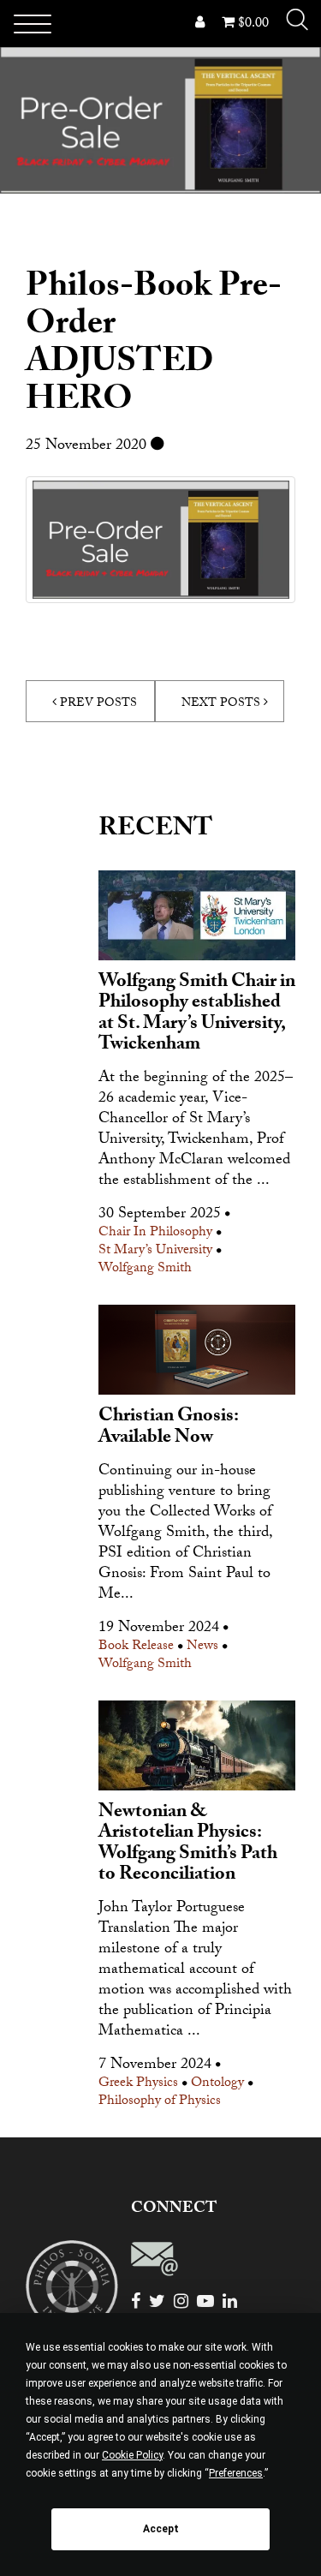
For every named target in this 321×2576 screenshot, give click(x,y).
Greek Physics (138, 2085)
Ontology (217, 2085)
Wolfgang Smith (145, 1270)
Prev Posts (97, 704)
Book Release (136, 1648)
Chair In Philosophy (155, 1234)
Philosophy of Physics (160, 2103)
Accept (161, 2529)
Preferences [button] (236, 2473)
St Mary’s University (155, 1252)
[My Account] (200, 24)
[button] (297, 20)
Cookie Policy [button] (132, 2455)
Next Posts (223, 704)
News (202, 1648)
